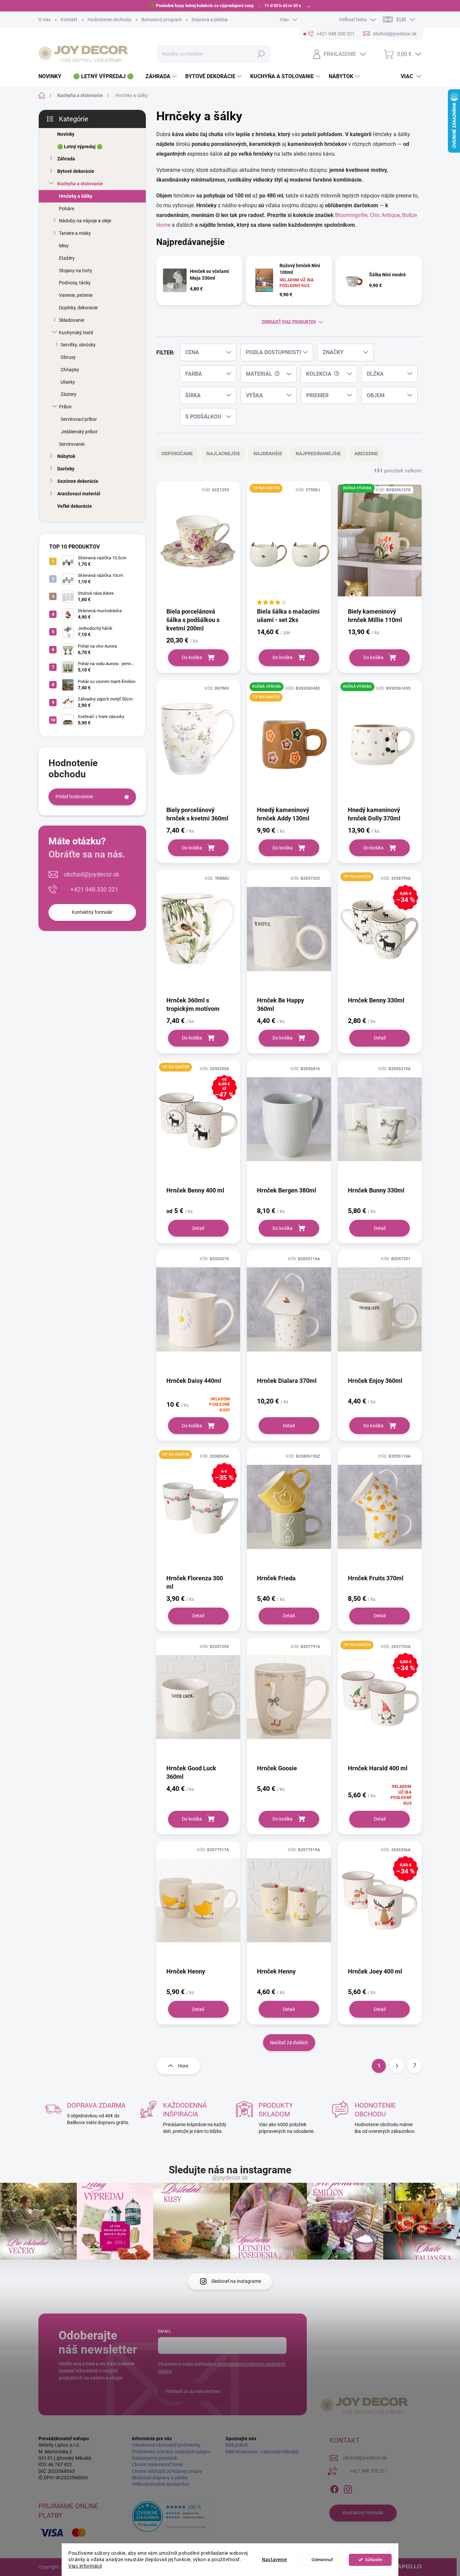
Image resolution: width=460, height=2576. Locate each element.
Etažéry (67, 258)
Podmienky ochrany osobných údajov (171, 2452)
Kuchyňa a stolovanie (80, 184)
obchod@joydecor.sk (91, 874)
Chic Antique (385, 215)
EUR (401, 20)
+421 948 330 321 (94, 889)
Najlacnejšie (223, 454)
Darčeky (66, 469)
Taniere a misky (75, 233)
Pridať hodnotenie (74, 797)
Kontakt (69, 20)
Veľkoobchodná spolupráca (161, 2484)
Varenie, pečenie (76, 295)
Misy (64, 246)
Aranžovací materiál (79, 494)
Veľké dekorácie (75, 506)
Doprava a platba (210, 20)
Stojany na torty (76, 271)
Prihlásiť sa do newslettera (193, 2391)
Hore (183, 2066)
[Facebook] (334, 2488)
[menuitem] (52, 76)
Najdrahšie (268, 454)
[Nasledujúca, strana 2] (397, 2066)
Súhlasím (374, 2560)
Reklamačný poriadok (155, 2458)
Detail (380, 1038)
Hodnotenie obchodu (109, 20)
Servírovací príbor (79, 419)
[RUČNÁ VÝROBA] (380, 544)
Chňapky (70, 370)
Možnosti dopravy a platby (160, 2478)
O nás (44, 20)
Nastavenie (274, 2560)
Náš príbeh (237, 2445)
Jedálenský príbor (79, 432)
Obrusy (68, 357)
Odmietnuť (322, 2560)
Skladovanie (72, 320)
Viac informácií (85, 2566)
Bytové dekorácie (76, 171)
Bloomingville (351, 215)
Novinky (66, 134)
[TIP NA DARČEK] (289, 544)
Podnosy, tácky (75, 283)
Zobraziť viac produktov (289, 322)
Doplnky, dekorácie (78, 308)
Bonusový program (161, 20)
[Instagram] (348, 2488)
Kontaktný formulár (92, 912)
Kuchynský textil (76, 333)
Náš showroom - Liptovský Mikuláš (262, 2452)
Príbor (65, 407)
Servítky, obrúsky (78, 345)
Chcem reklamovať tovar (158, 2464)
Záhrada (66, 159)
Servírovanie (72, 444)
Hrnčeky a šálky (76, 196)
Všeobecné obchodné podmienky (166, 2445)
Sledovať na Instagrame (236, 2281)
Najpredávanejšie (318, 454)
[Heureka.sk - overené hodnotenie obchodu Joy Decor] (172, 2517)
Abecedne (366, 454)
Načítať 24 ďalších (289, 2043)
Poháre (67, 209)
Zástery (69, 394)
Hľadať (261, 54)
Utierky (68, 382)
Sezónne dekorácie (78, 481)
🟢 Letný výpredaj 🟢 (80, 147)
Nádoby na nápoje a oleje (85, 221)
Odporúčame (177, 454)
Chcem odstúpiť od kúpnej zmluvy (167, 2471)
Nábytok (66, 456)
